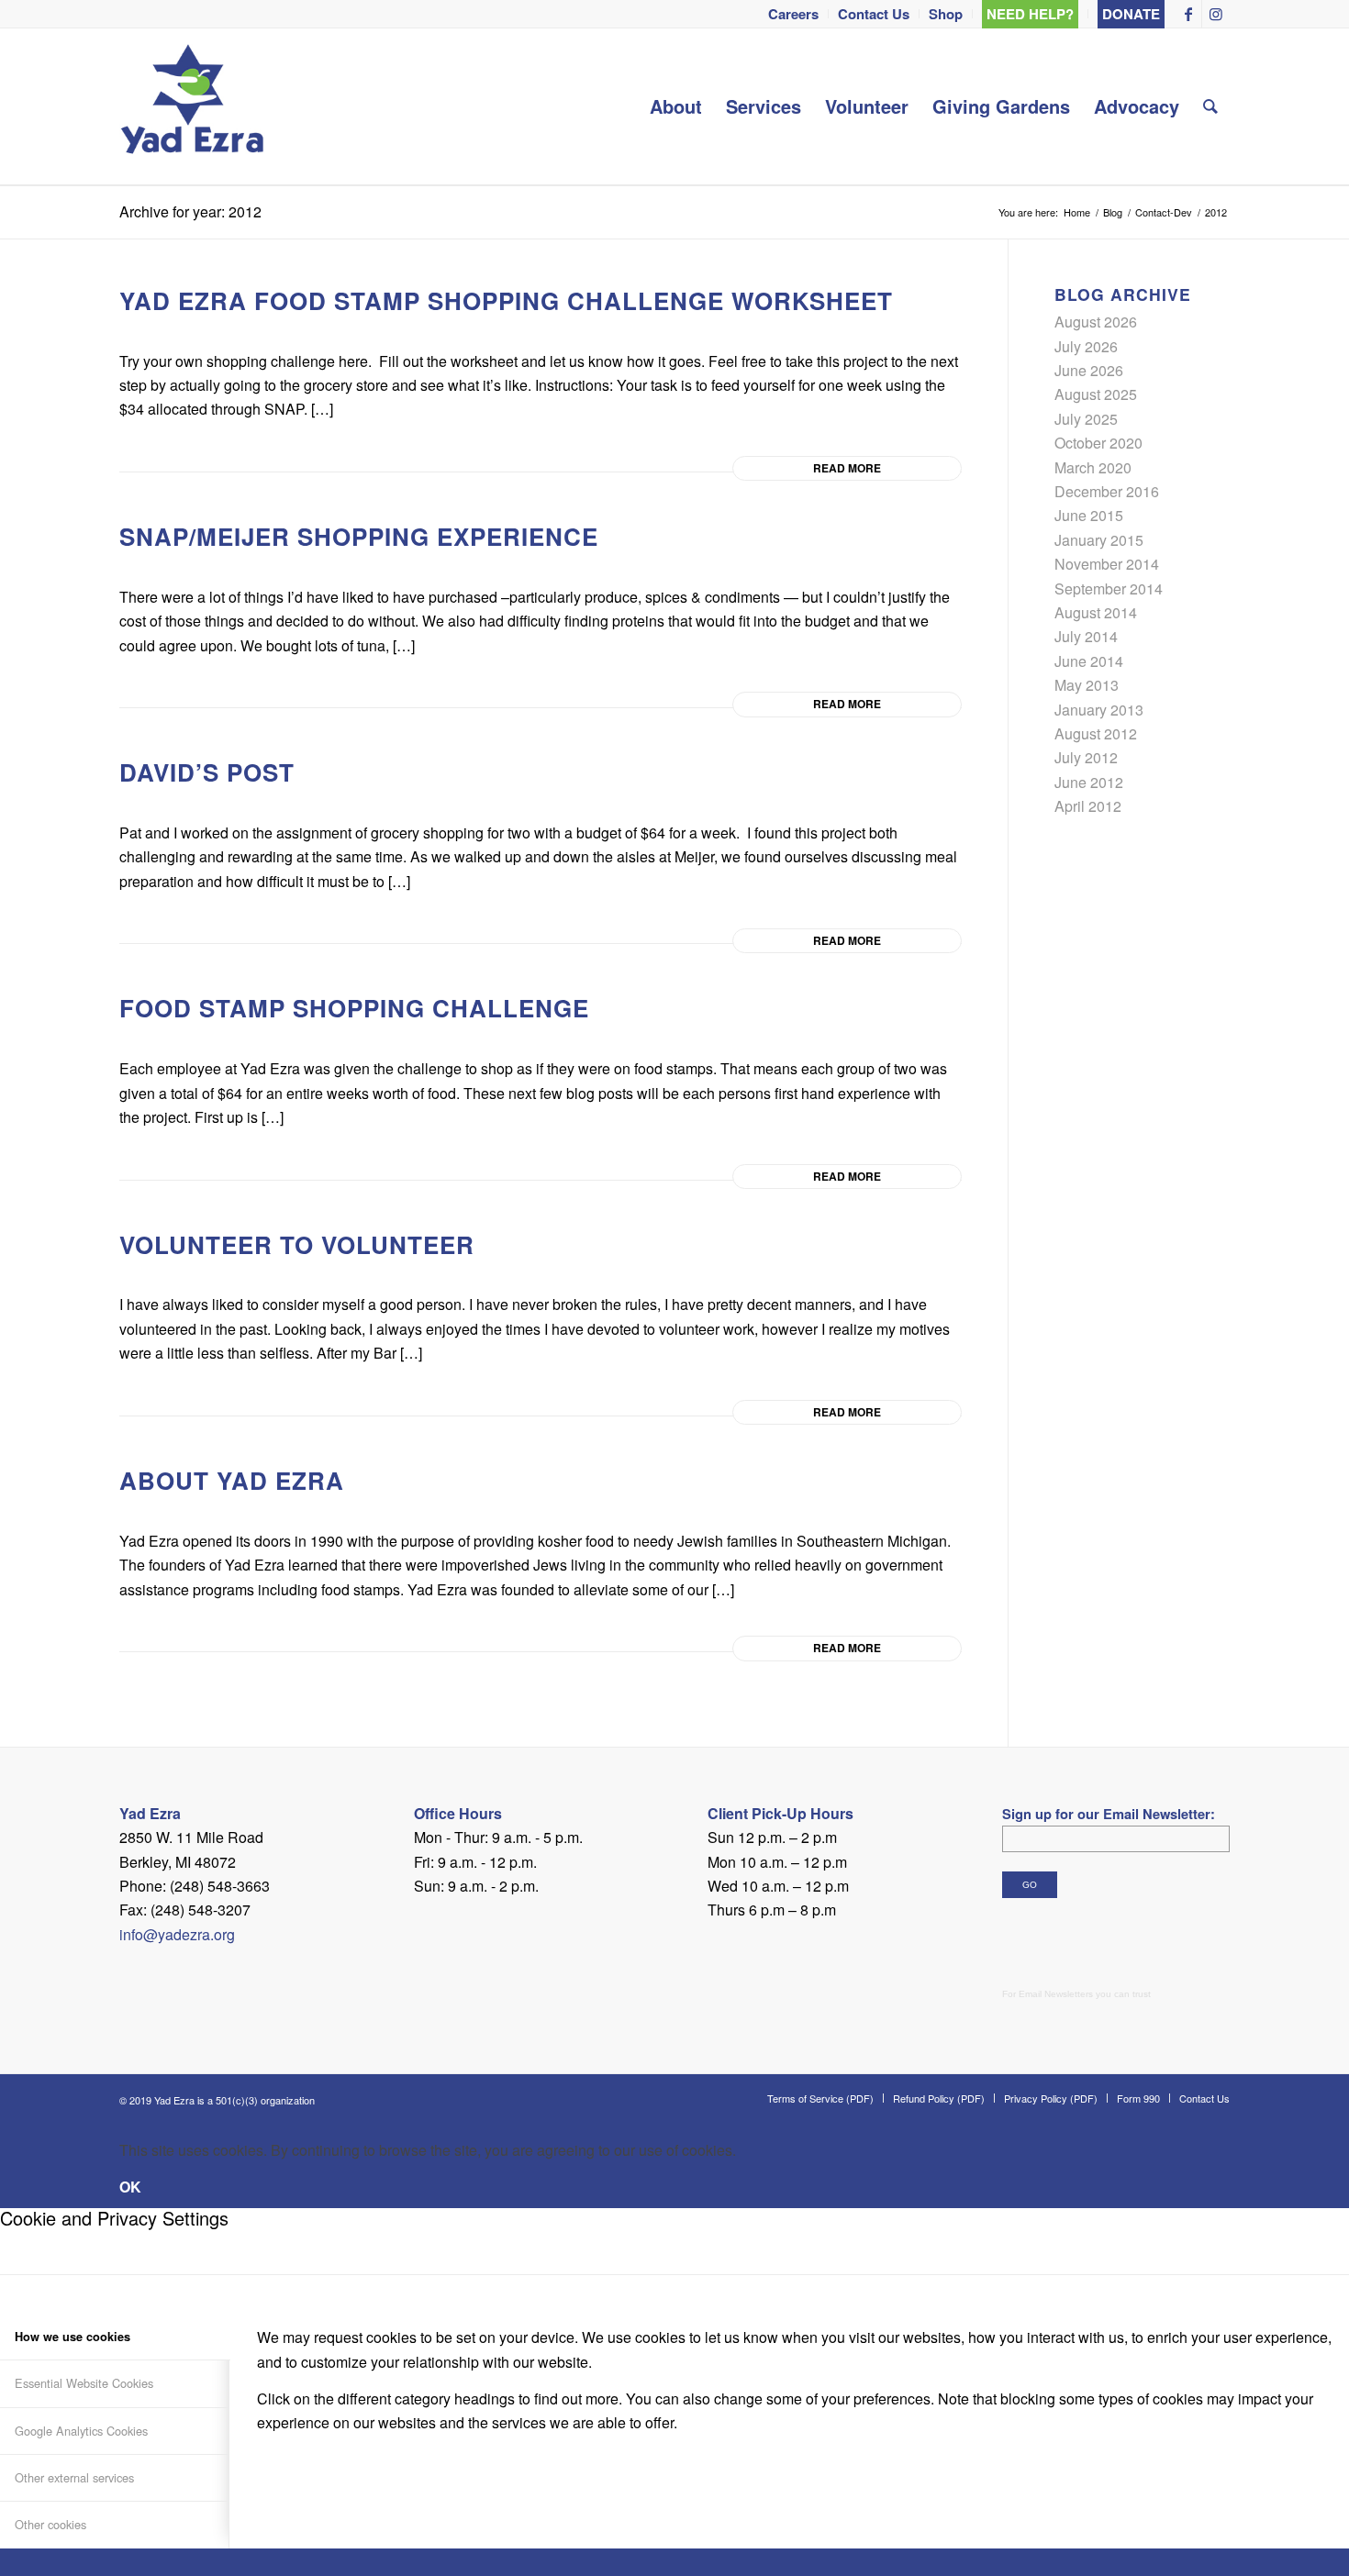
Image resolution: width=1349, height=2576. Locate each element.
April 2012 (1088, 806)
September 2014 (1109, 588)
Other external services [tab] (74, 2477)
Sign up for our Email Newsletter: (1109, 1814)
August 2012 (1096, 733)
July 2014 (1086, 636)
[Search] (1210, 106)
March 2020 (1093, 467)
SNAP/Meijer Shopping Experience (359, 536)
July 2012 (1086, 757)
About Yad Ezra (232, 1480)
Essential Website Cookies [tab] (84, 2383)
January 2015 (1099, 540)
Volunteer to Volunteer (297, 1244)
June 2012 (1089, 782)
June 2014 (1089, 661)
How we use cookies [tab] (72, 2337)
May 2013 (1087, 685)
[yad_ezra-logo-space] (192, 106)
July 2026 (1086, 346)
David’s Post (207, 772)
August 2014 (1096, 612)
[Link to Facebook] (1188, 14)
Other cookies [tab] (50, 2524)
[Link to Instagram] (1216, 14)
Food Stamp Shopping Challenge (354, 1008)
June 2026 (1089, 370)
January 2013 (1099, 710)
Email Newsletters (1056, 1994)
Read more (847, 468)
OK (130, 2187)
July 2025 (1086, 419)
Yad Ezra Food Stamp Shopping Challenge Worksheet (506, 300)
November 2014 (1107, 564)
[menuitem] (794, 14)
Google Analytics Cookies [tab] (81, 2431)
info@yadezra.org (177, 1934)
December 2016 (1107, 491)
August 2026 (1096, 322)
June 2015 (1089, 515)
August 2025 (1096, 394)
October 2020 (1098, 443)
